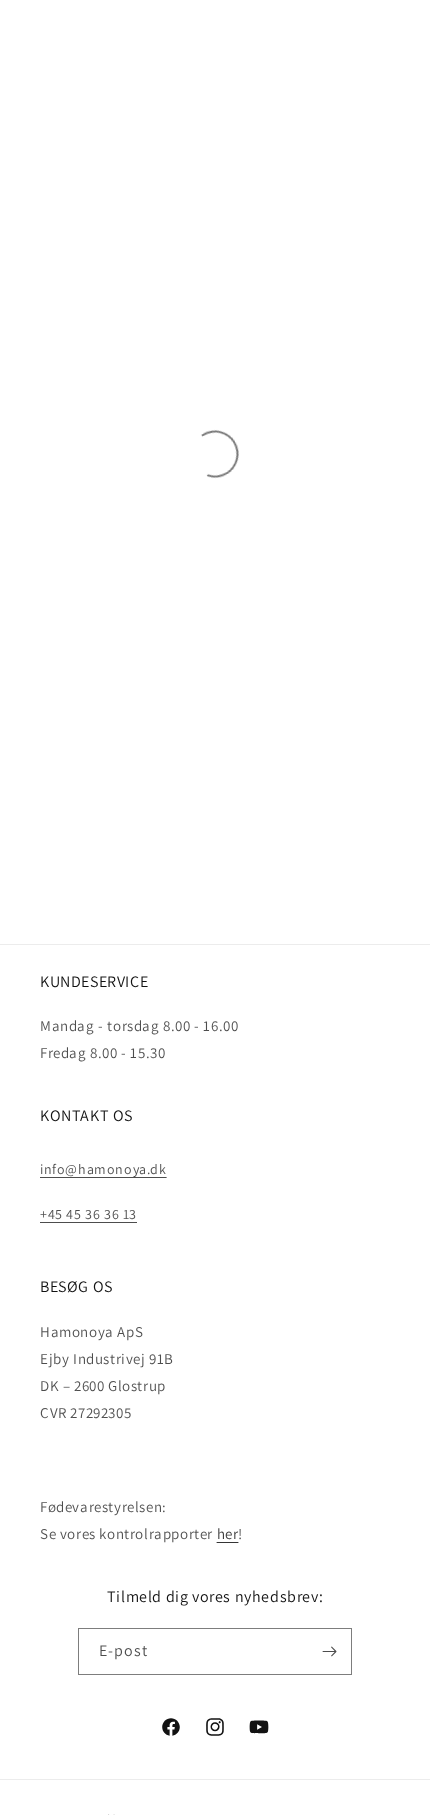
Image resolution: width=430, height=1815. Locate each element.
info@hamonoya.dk (103, 1169)
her (228, 1533)
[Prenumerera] (329, 1651)
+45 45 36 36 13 (88, 1214)
